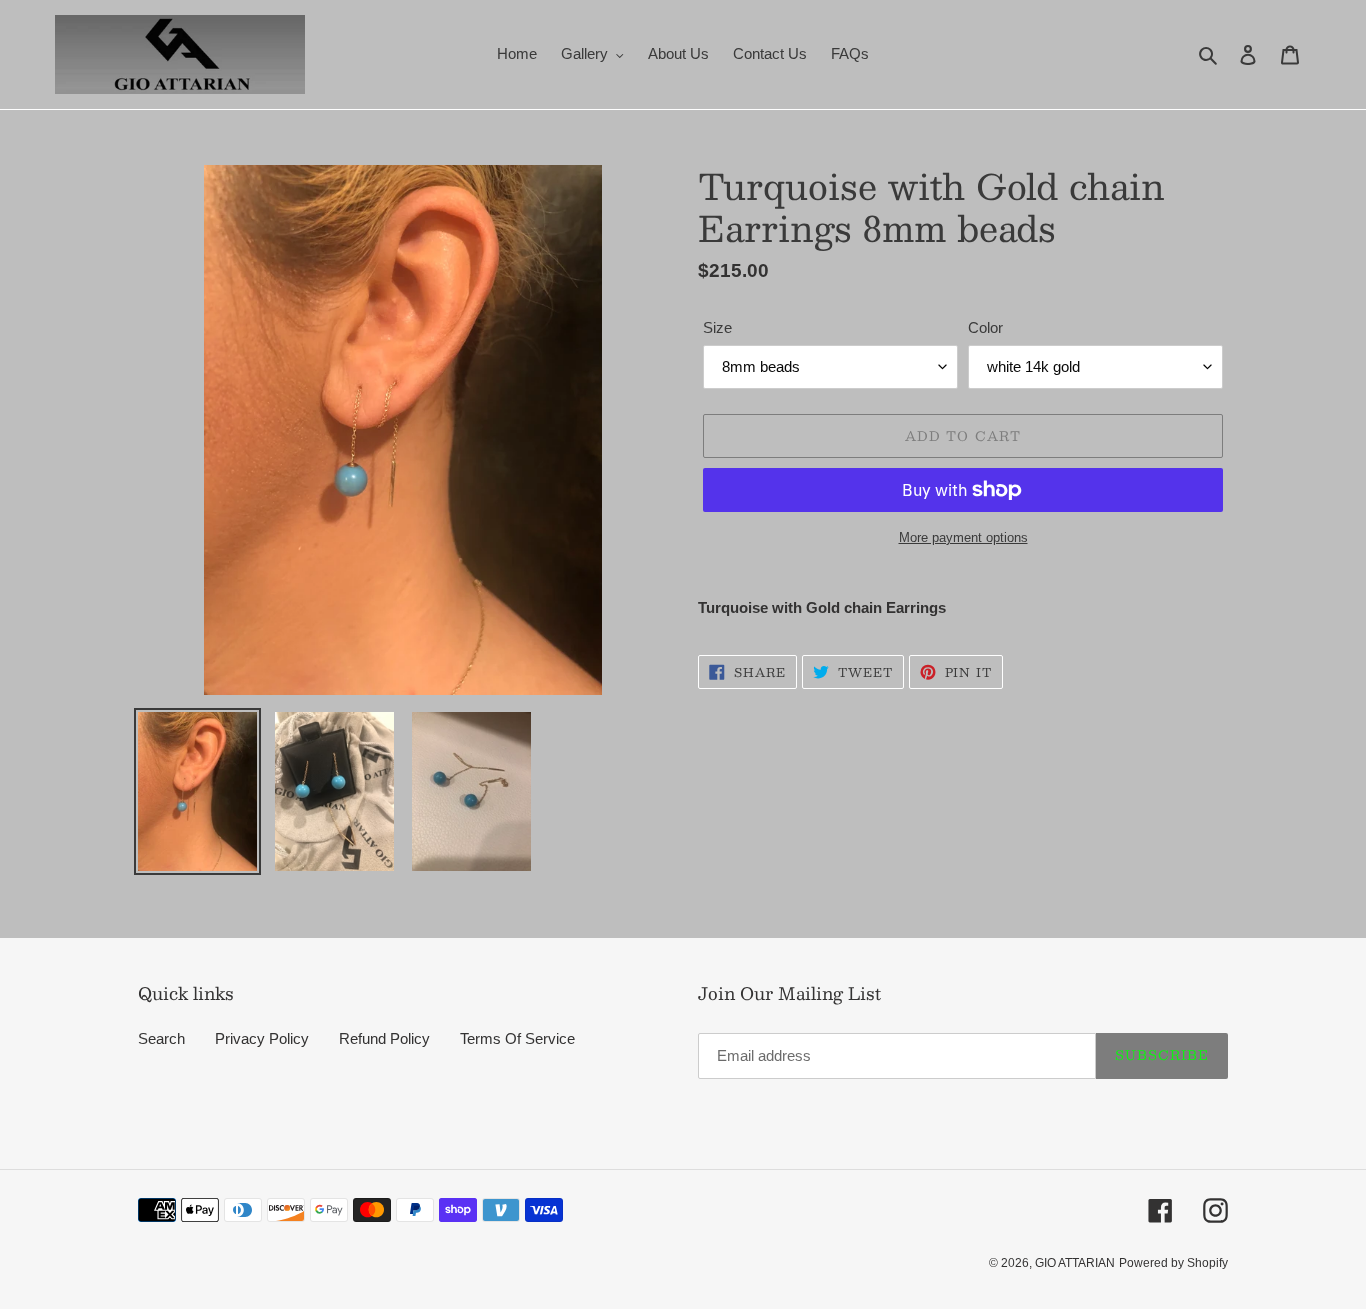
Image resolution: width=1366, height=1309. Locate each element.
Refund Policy (384, 1038)
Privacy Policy (262, 1038)
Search (161, 1038)
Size (717, 327)
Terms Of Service (517, 1038)
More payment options (963, 537)
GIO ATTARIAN (1075, 1263)
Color (985, 327)
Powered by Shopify (1173, 1263)
